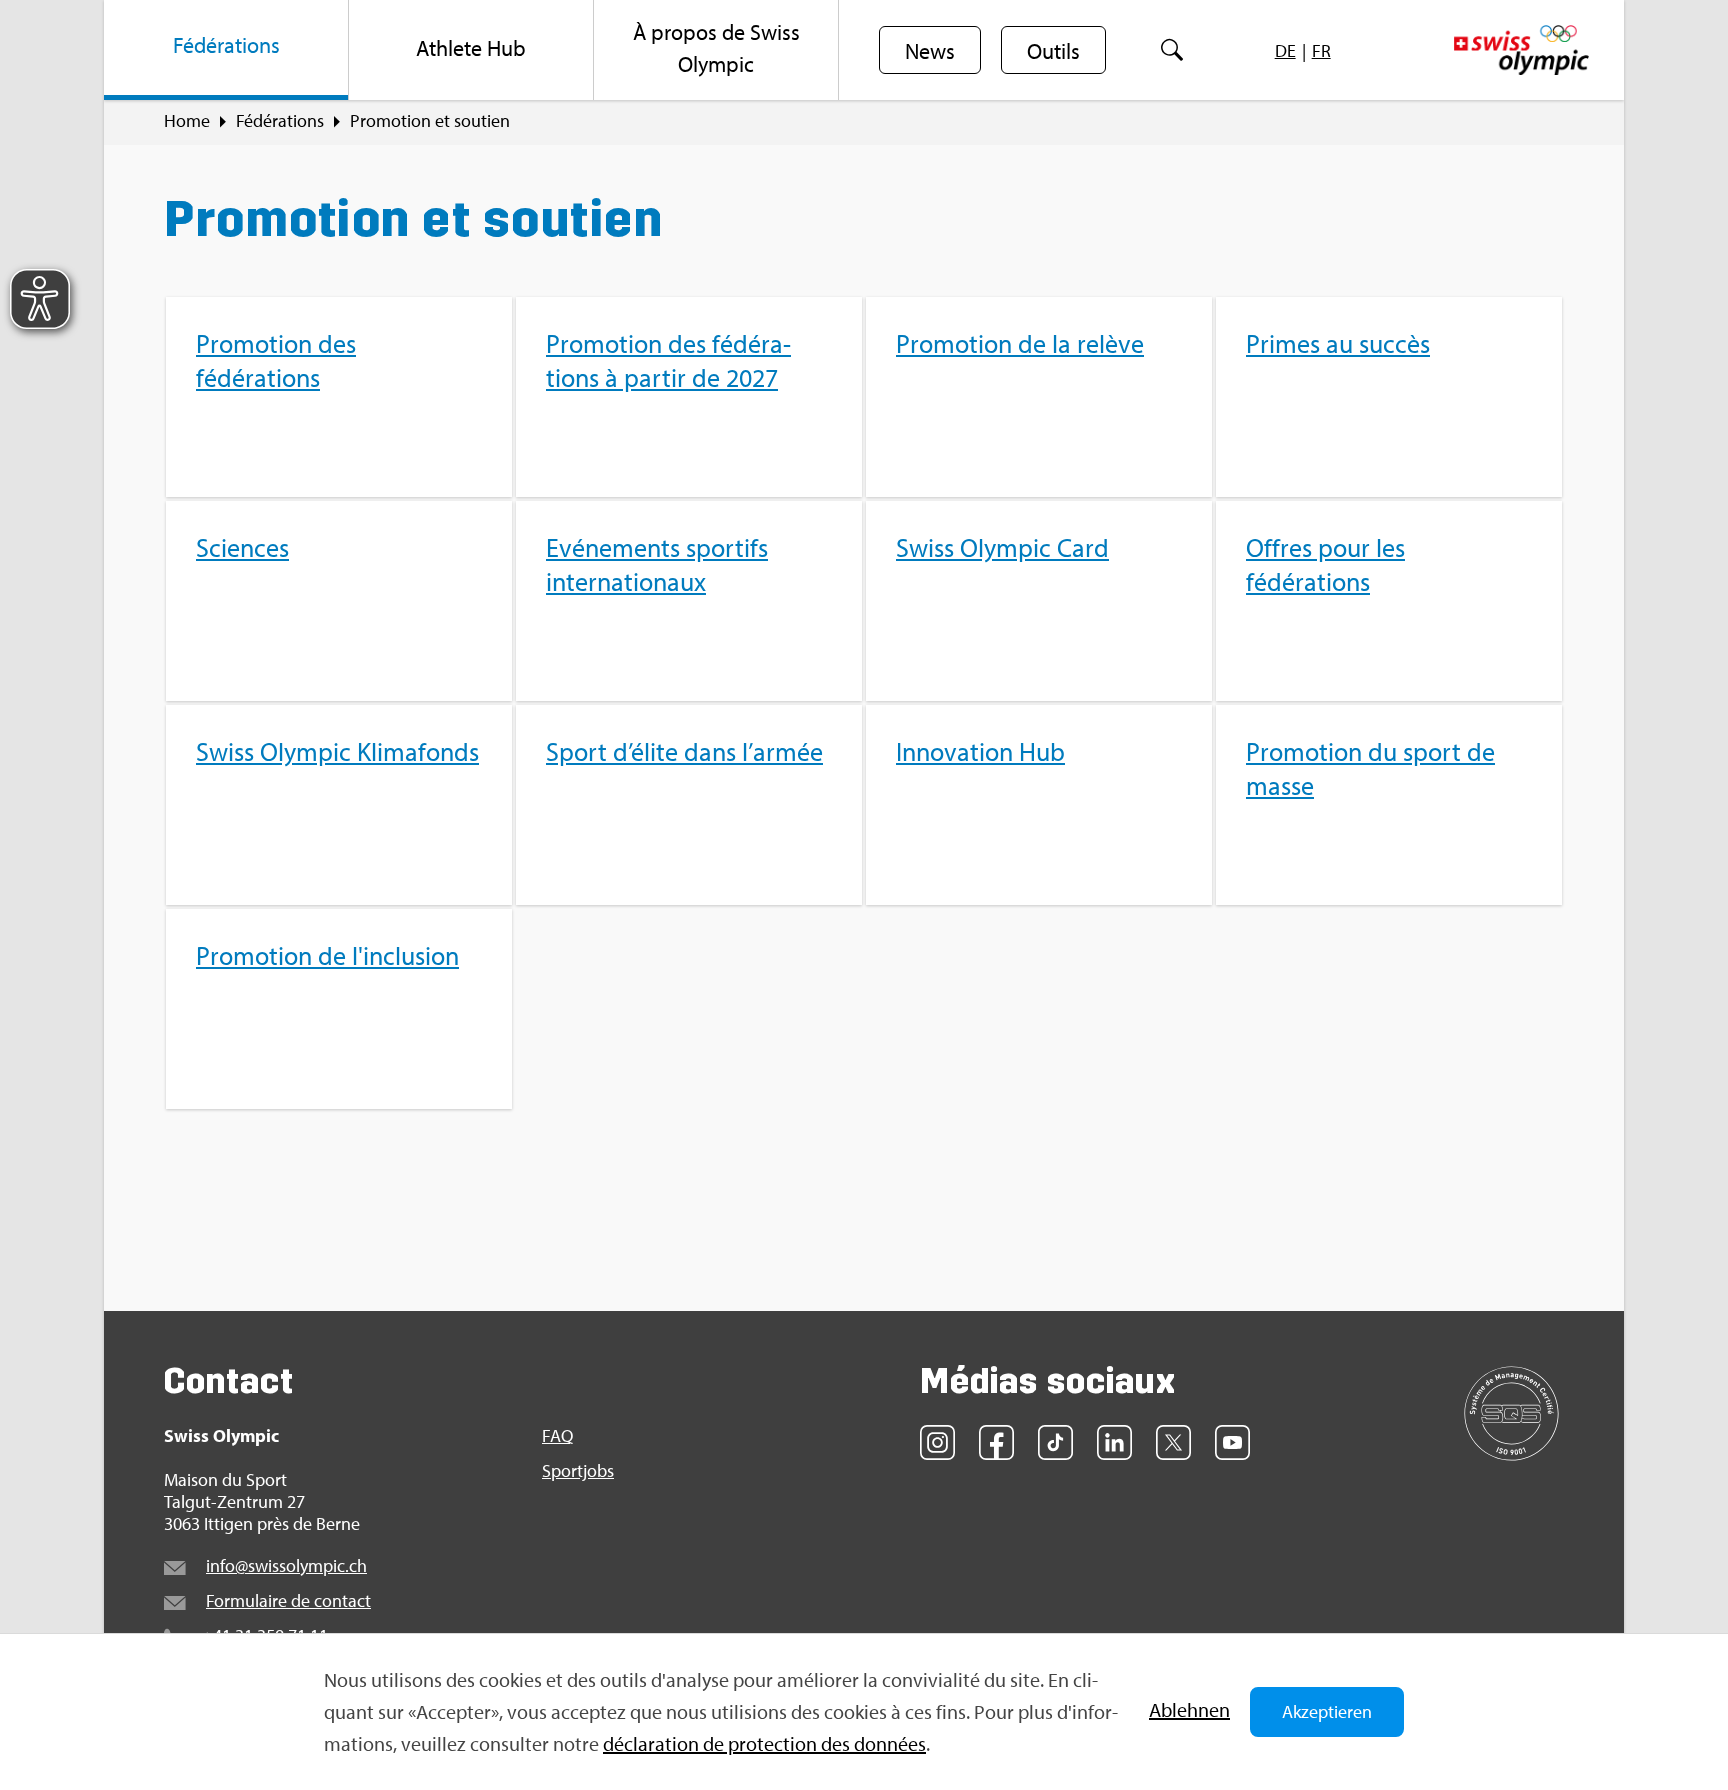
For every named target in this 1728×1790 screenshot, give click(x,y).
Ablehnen (1189, 1709)
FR (1321, 50)
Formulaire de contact (288, 1600)
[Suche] (1171, 50)
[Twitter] (1173, 1442)
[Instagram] (937, 1442)
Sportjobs (578, 1471)
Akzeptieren (1327, 1711)
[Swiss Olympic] (1521, 50)
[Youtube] (1232, 1442)
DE (1285, 50)
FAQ (557, 1436)
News (930, 51)
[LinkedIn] (1114, 1442)
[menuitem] (226, 50)
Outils (1053, 51)
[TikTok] (1055, 1442)
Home (187, 121)
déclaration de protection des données (764, 1743)
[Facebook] (996, 1442)
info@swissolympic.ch (286, 1565)
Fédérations (280, 121)
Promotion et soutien (430, 121)
